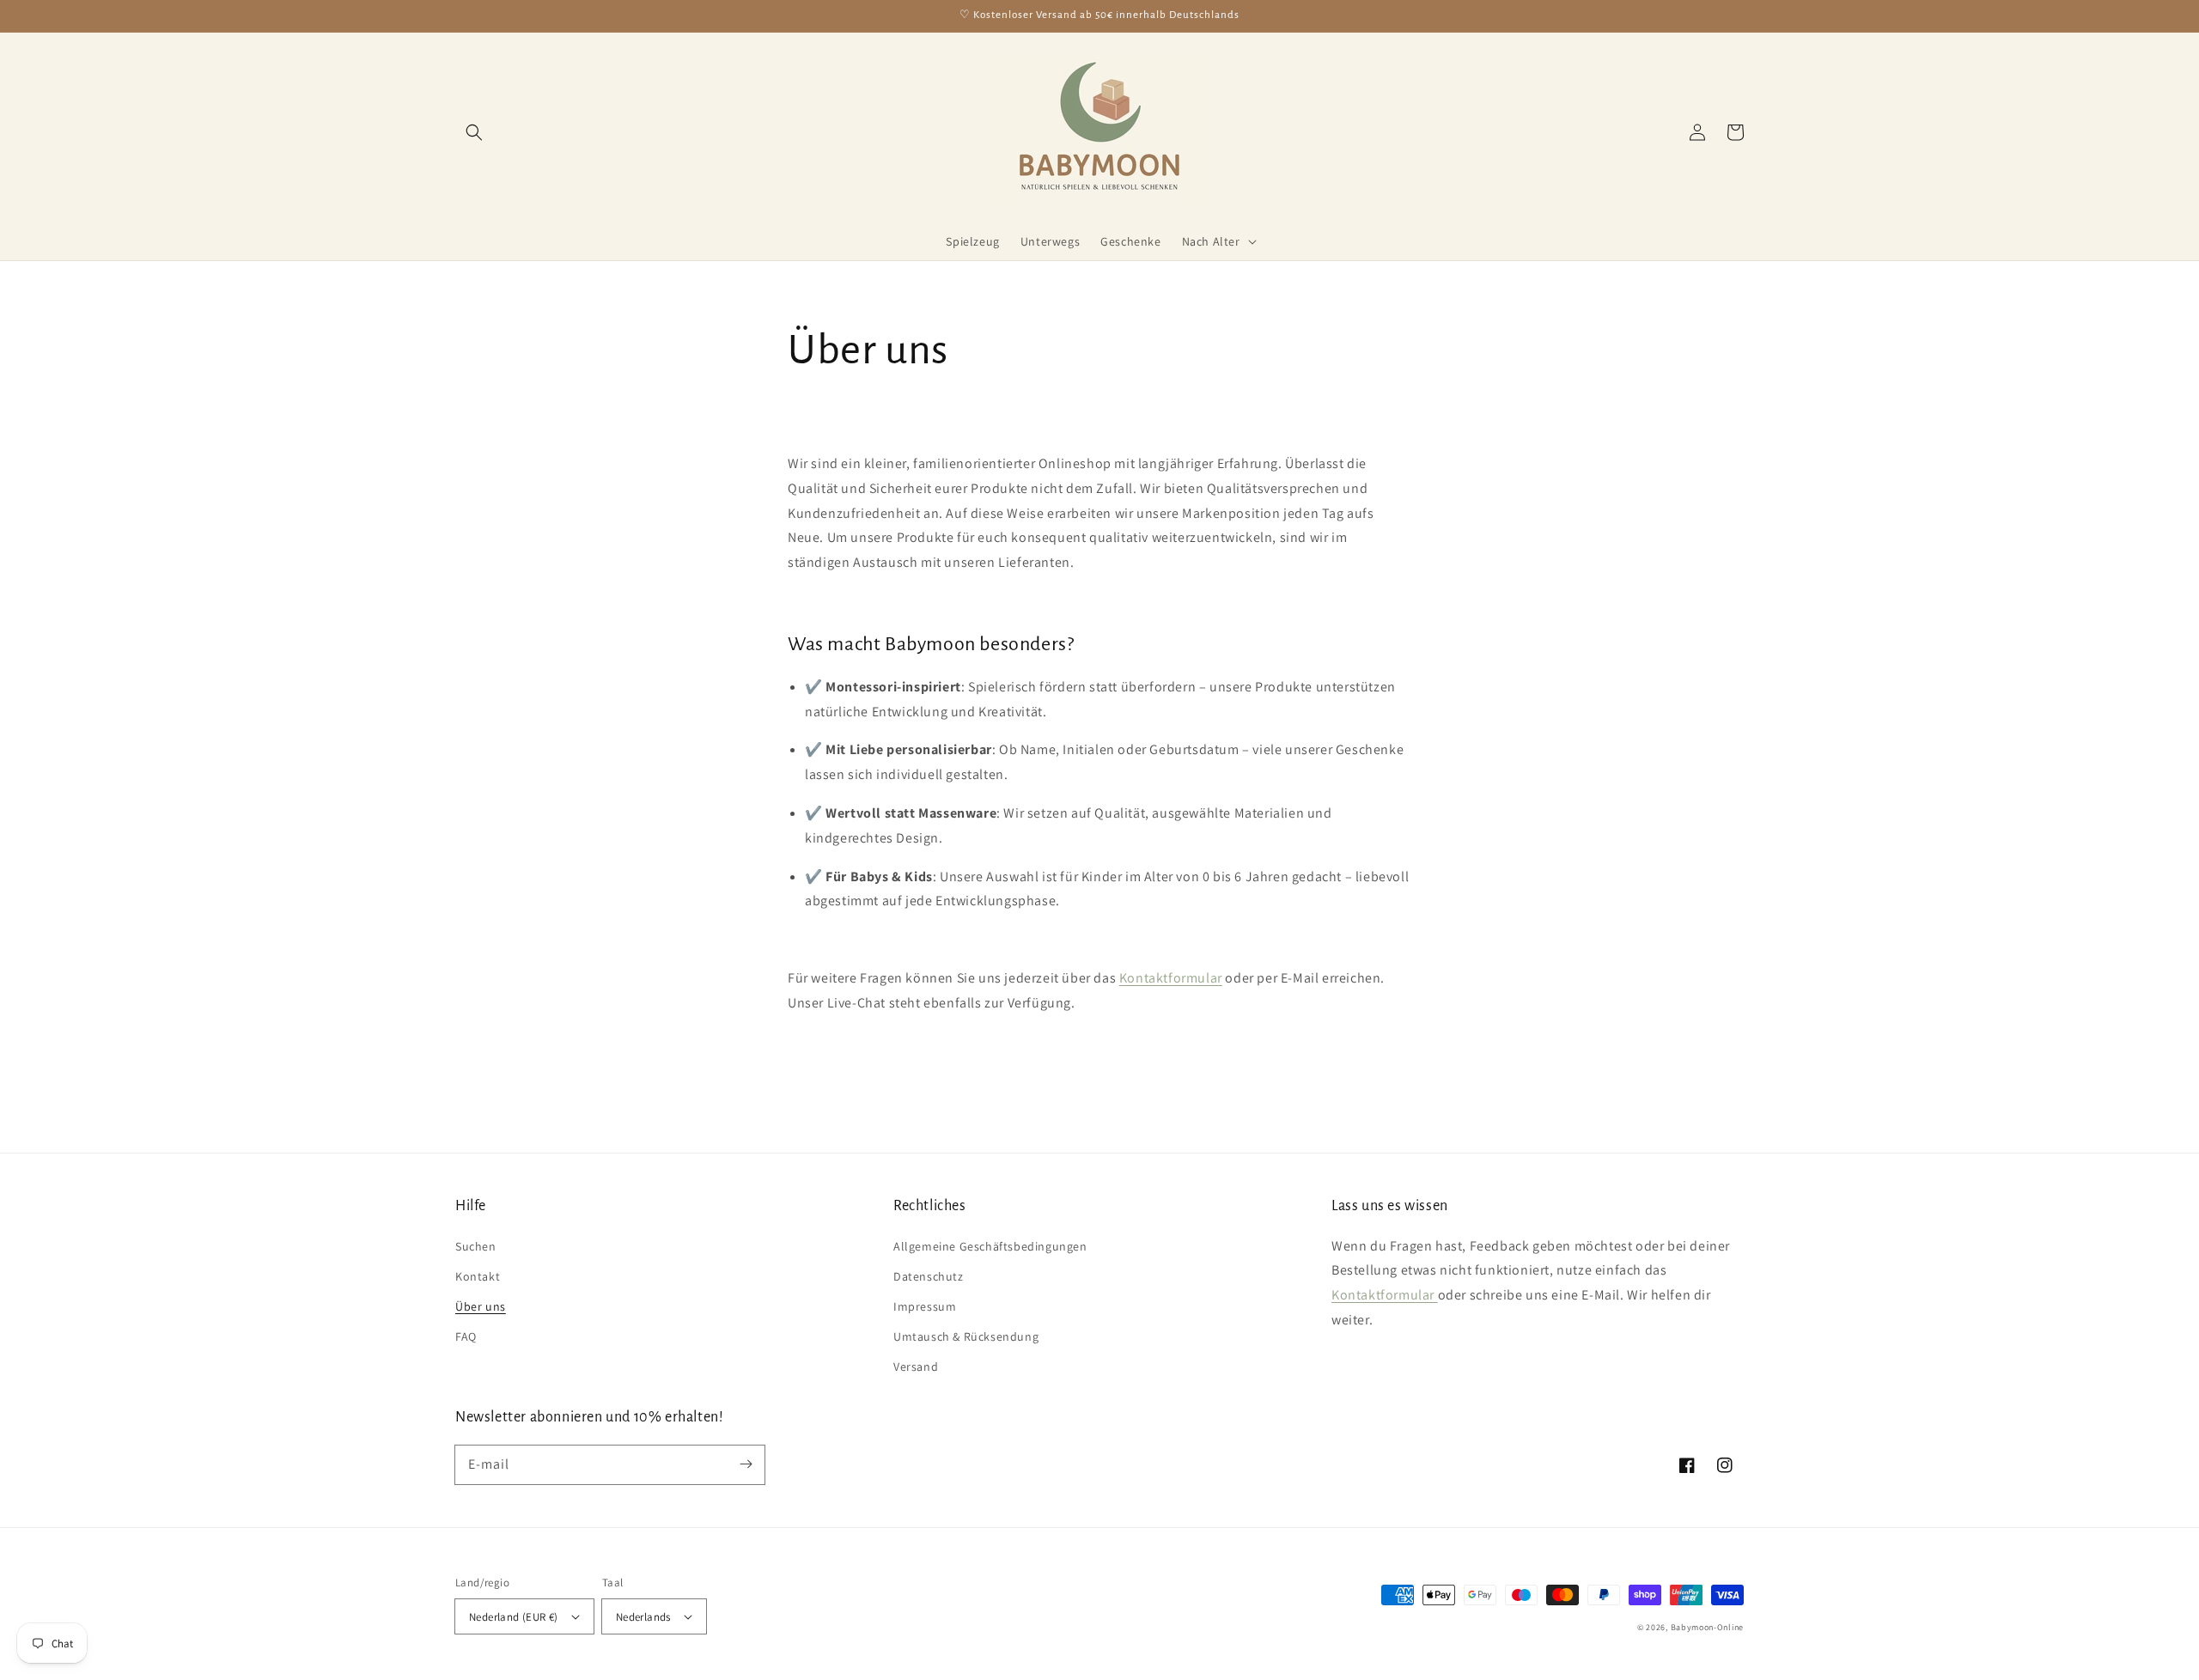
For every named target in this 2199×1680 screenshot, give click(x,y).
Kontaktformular (1385, 1295)
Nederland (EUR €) (514, 1617)
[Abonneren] (746, 1464)
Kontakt (478, 1276)
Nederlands (643, 1617)
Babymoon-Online (1708, 1627)
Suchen (476, 1246)
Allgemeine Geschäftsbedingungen (990, 1246)
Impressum (925, 1306)
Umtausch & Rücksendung (966, 1336)
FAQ (466, 1336)
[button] (474, 132)
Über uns (481, 1306)
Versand (916, 1367)
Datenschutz (929, 1276)
